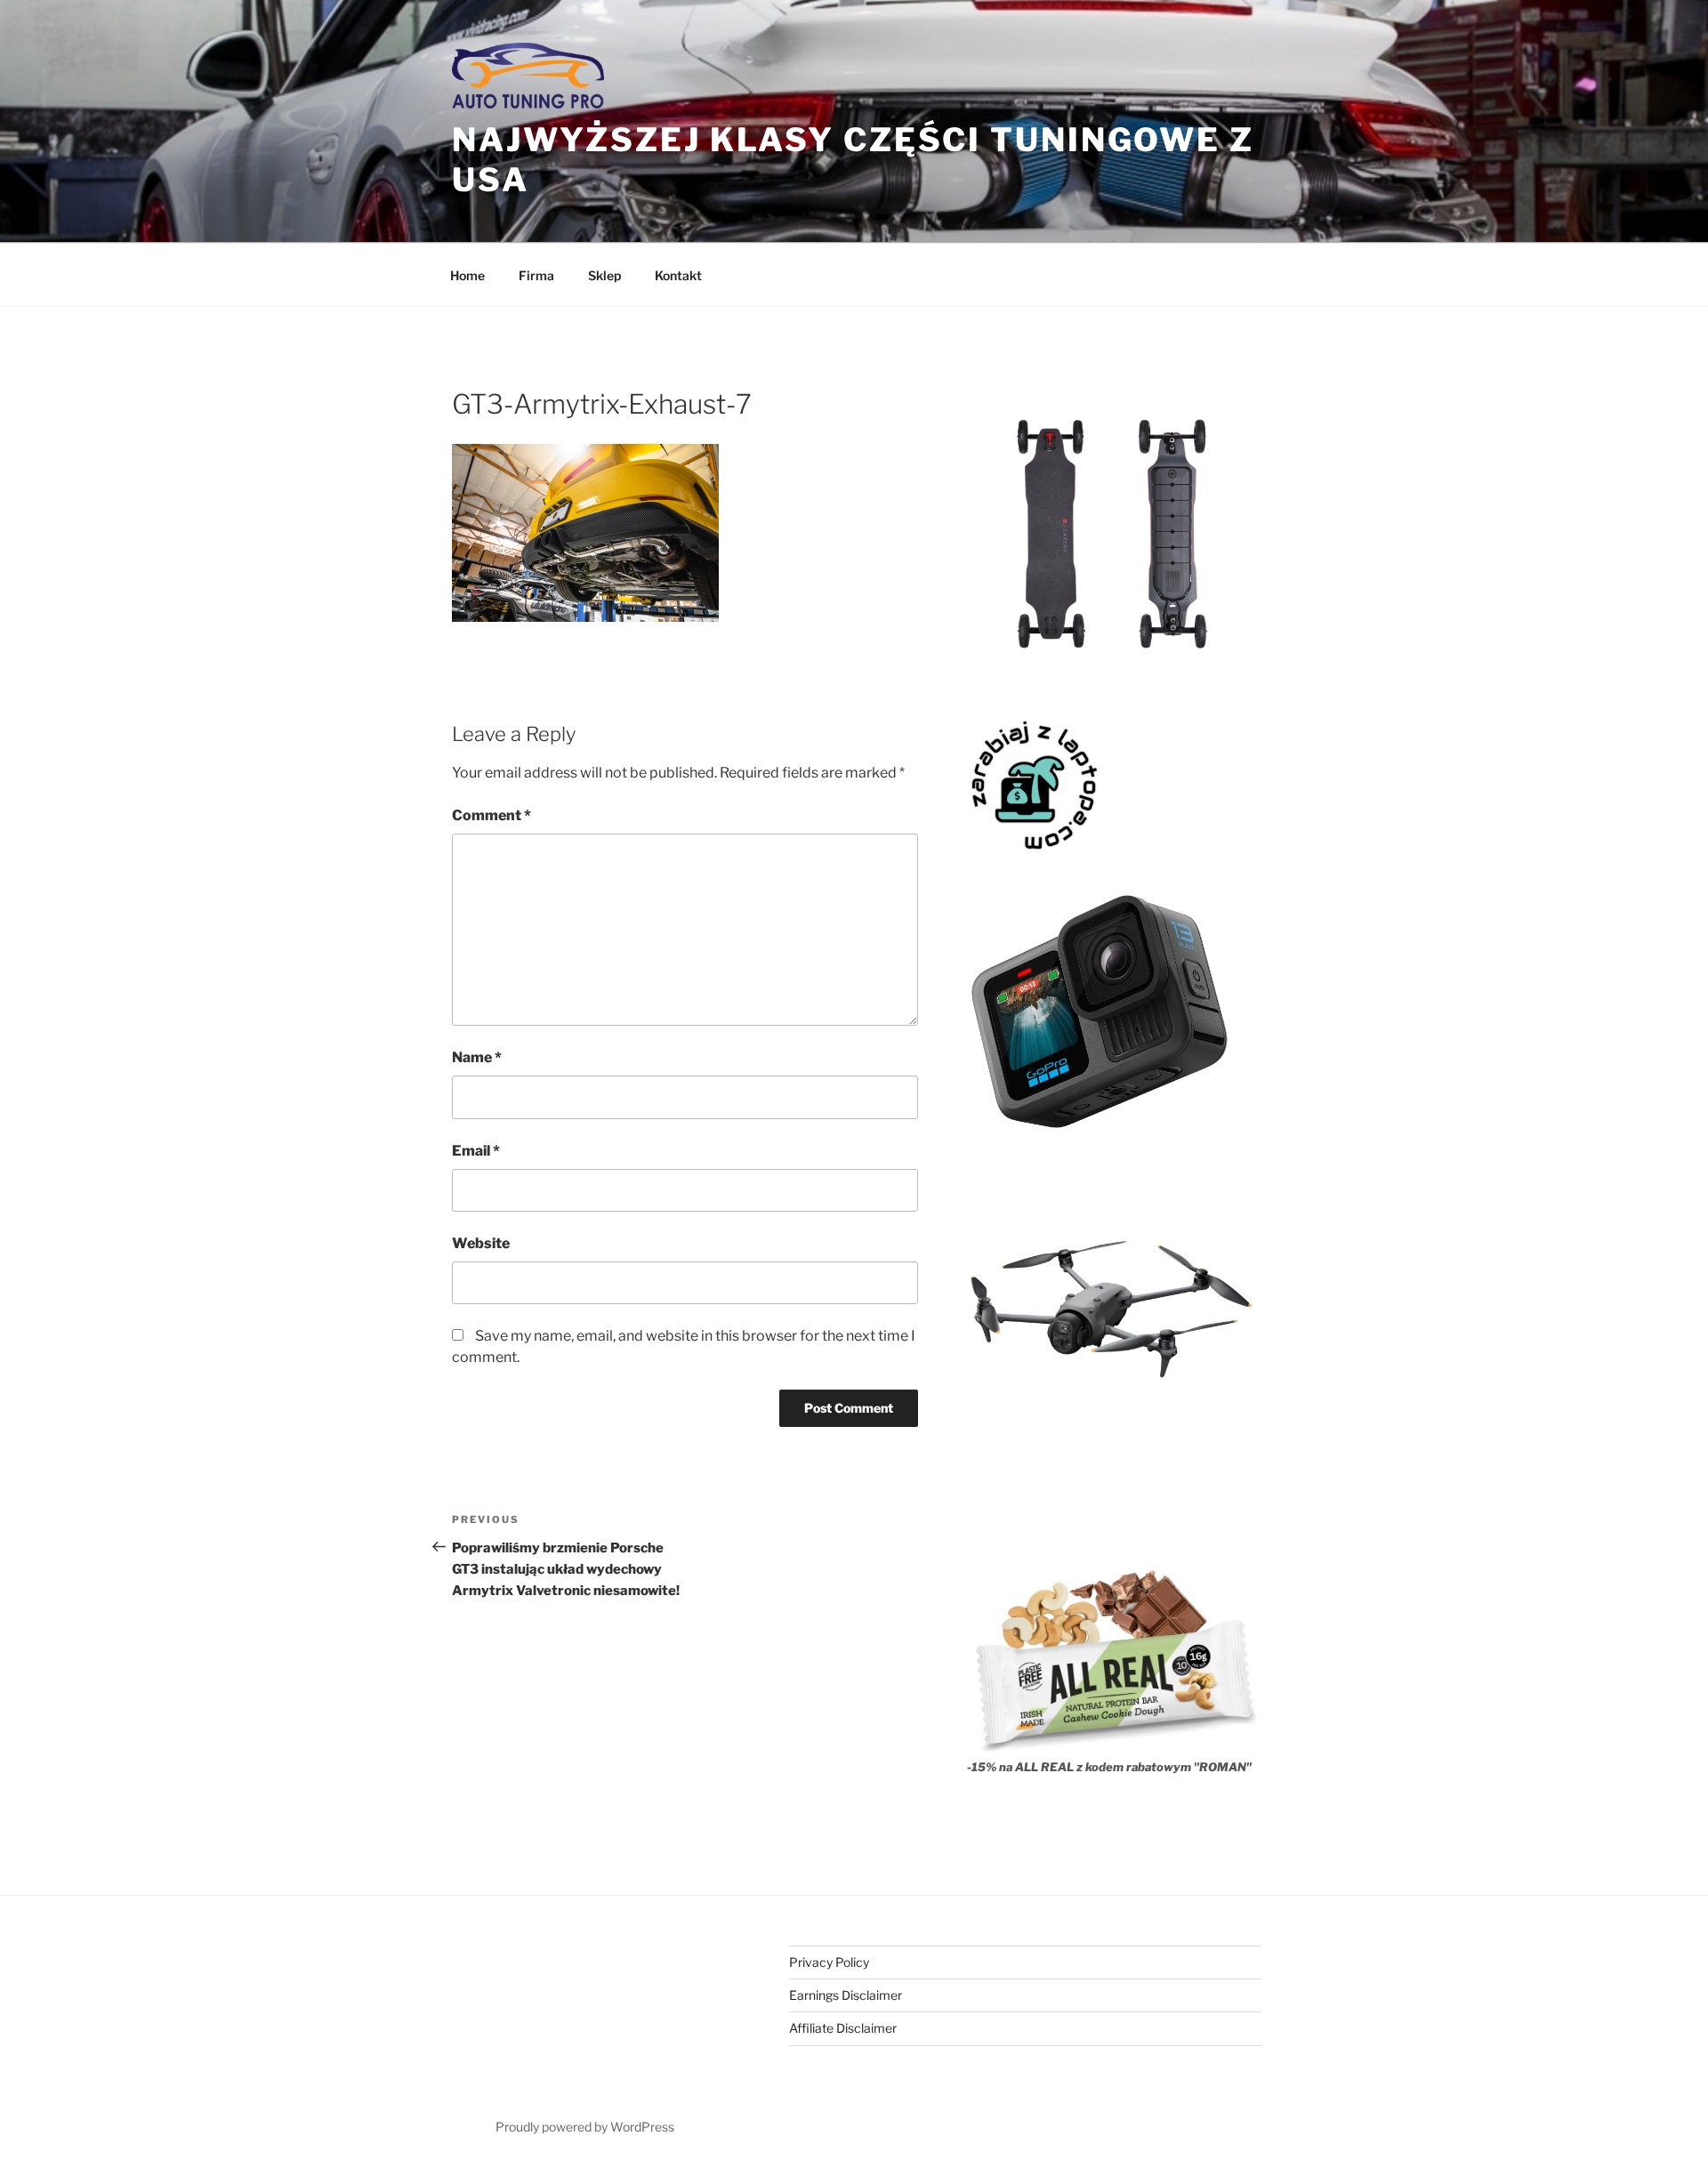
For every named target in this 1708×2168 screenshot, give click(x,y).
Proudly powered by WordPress (585, 2127)
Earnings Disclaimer (846, 1995)
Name (477, 1057)
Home (467, 275)
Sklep (604, 275)
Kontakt (678, 275)
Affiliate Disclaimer (843, 2028)
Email (476, 1151)
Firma (536, 275)
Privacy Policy (829, 1962)
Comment (491, 815)
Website (481, 1243)
